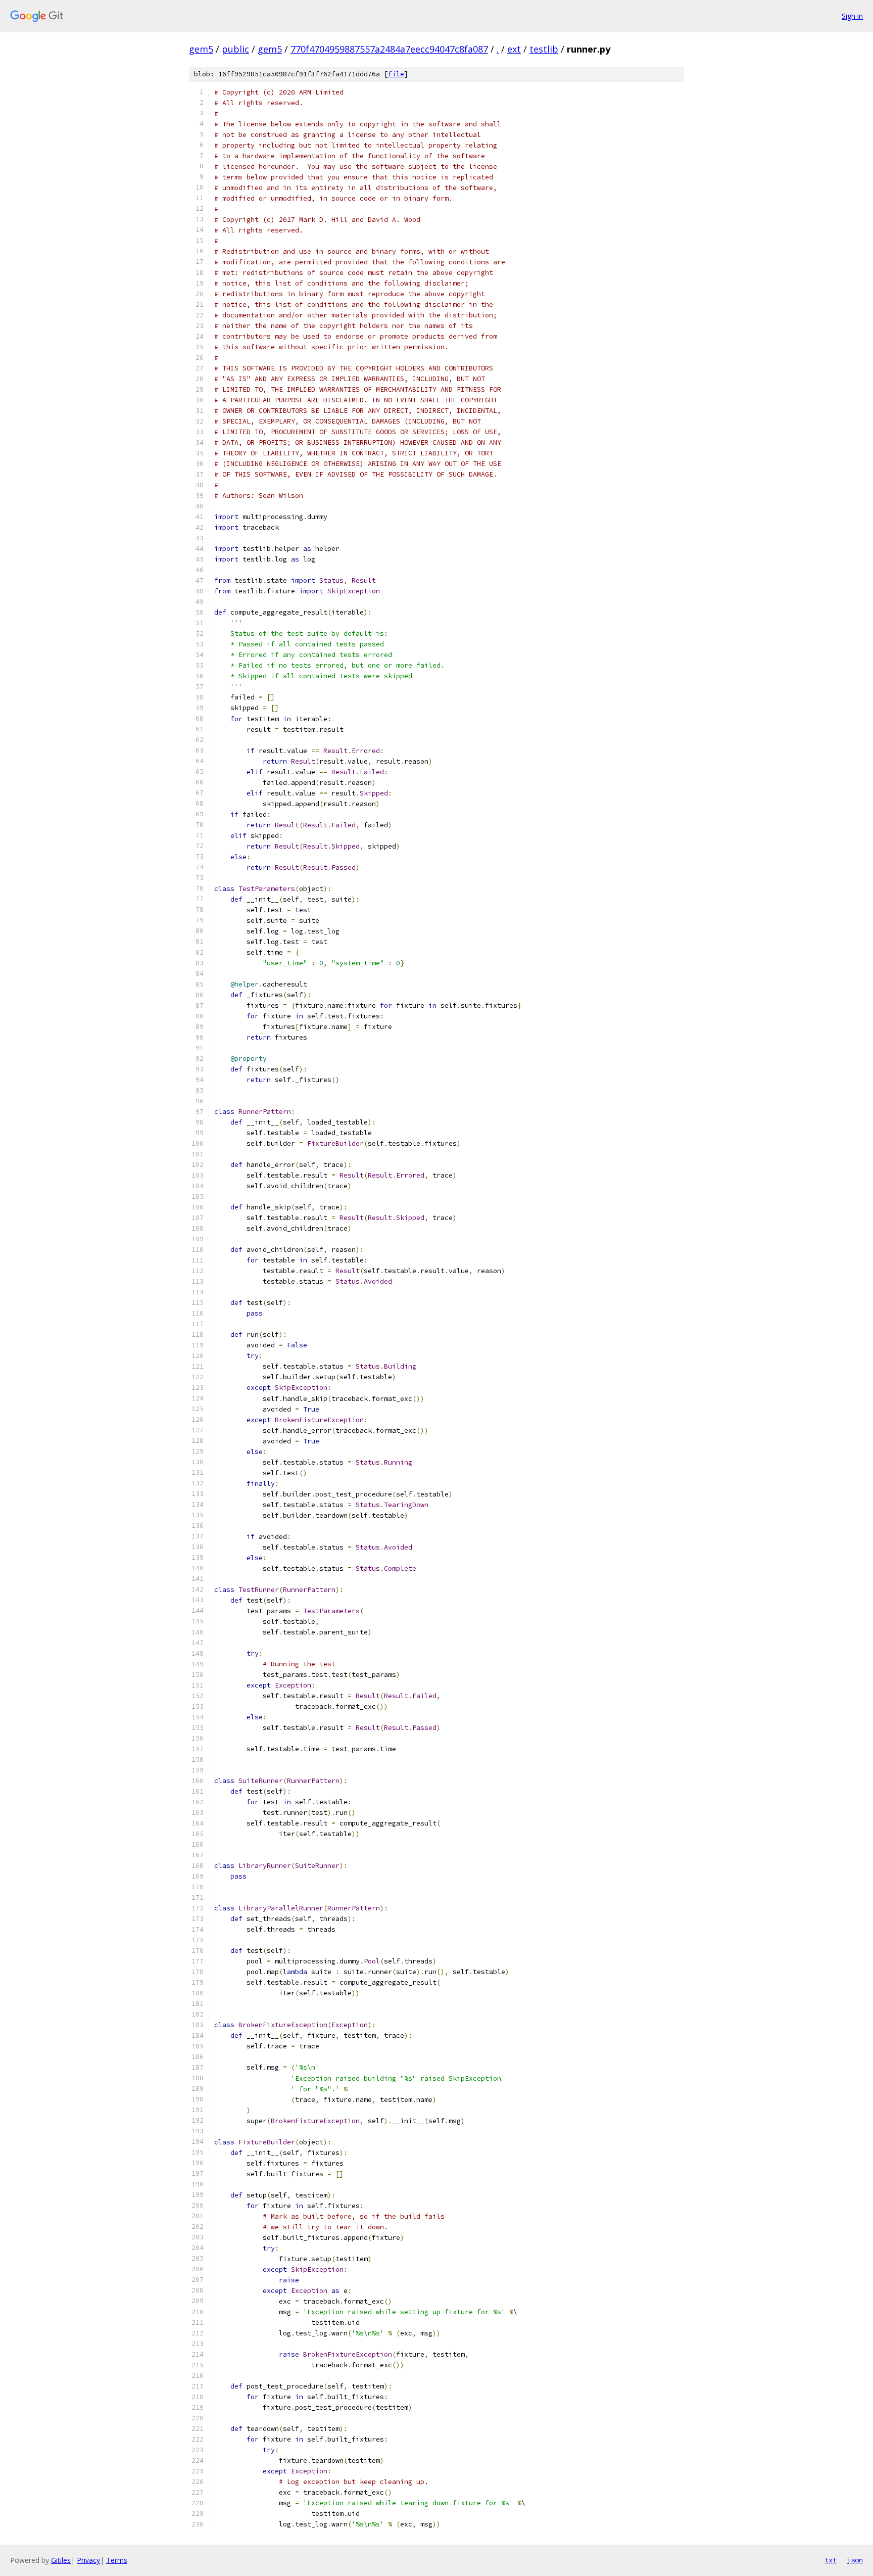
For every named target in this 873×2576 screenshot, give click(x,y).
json (855, 2560)
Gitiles (61, 2560)
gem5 (201, 49)
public (235, 49)
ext (514, 49)
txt (831, 2560)
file (396, 74)
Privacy (88, 2560)
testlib (544, 49)
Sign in (852, 16)
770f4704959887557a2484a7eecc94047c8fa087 (389, 49)
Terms (117, 2560)
